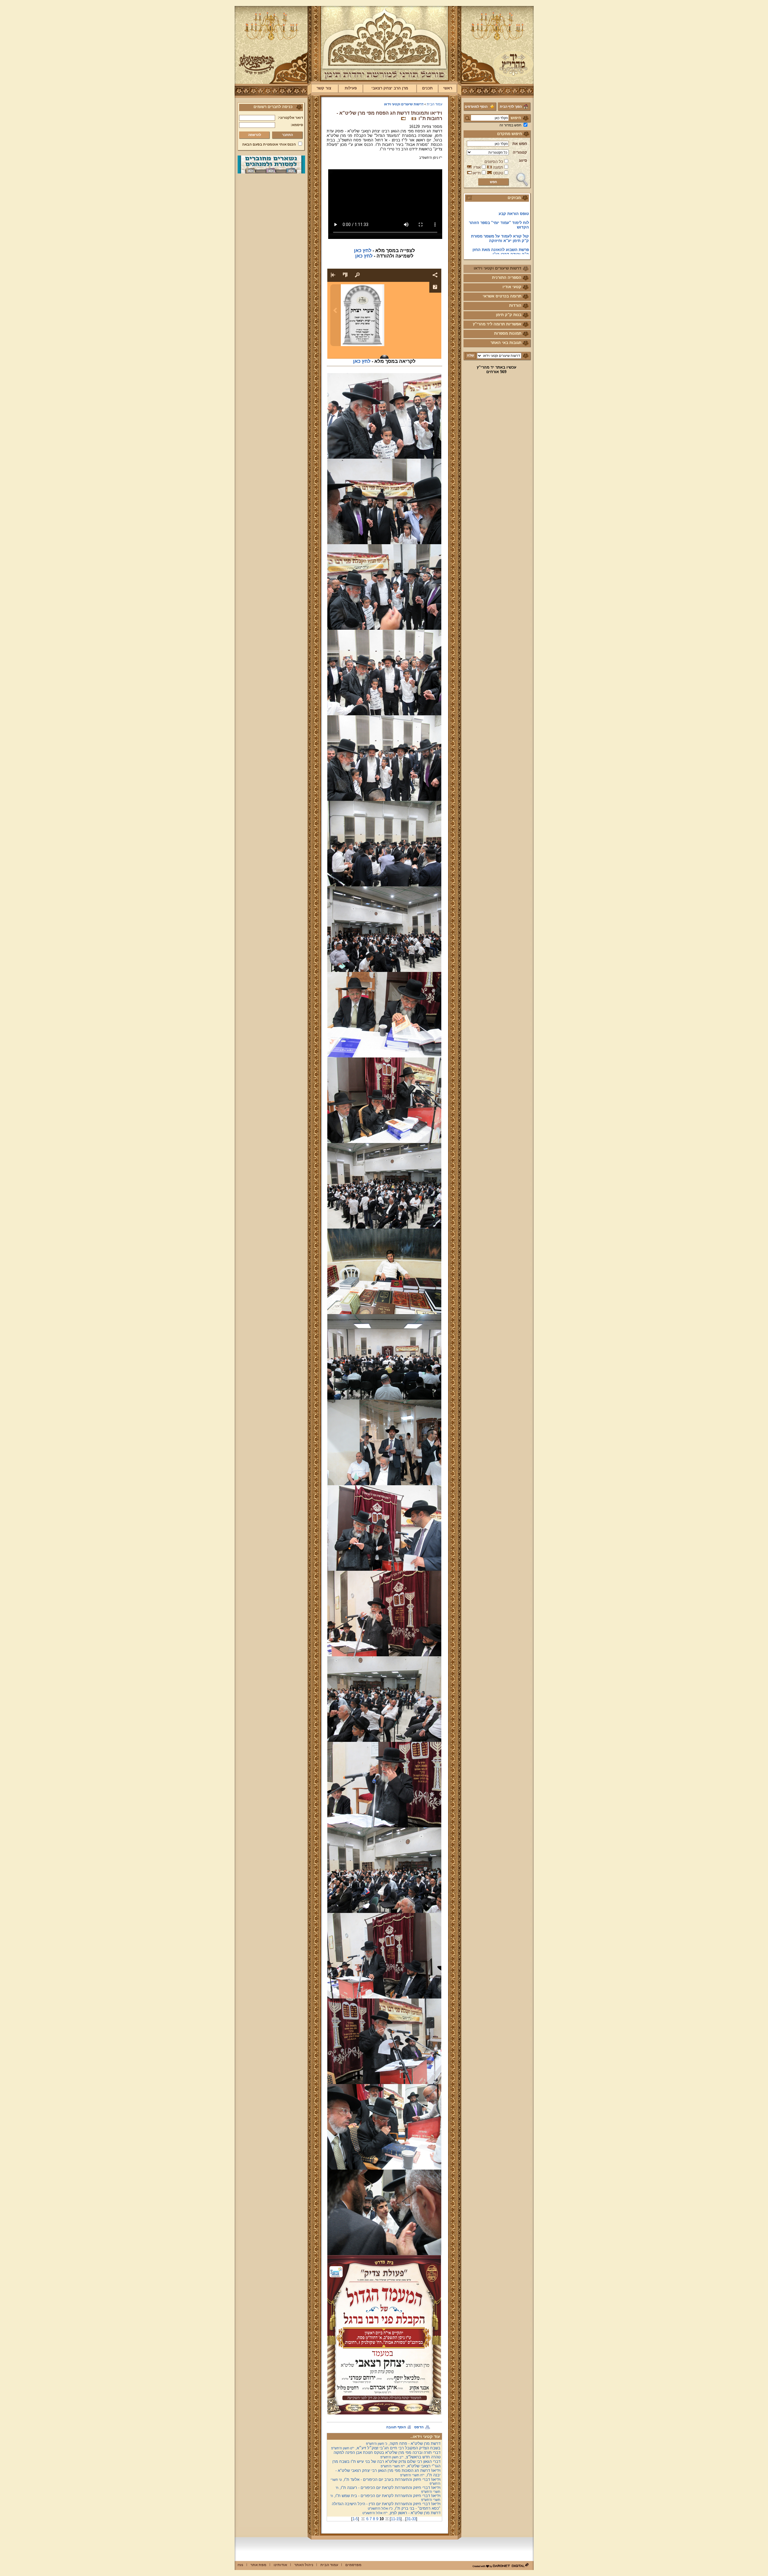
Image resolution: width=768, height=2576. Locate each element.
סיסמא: (297, 125)
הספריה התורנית (507, 278)
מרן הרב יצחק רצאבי (390, 88)
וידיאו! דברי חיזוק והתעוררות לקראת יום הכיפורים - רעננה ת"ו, (388, 2489)
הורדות (515, 305)
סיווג (523, 160)
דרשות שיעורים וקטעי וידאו (498, 268)
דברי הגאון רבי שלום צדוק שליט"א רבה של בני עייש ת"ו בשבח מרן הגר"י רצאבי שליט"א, (386, 2464)
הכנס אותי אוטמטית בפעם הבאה (269, 144)
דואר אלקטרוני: (290, 118)
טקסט (498, 173)
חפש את (520, 144)
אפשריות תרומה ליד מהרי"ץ (497, 324)
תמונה (498, 167)
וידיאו (477, 173)
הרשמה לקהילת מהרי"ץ (508, 219)
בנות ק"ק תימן (509, 315)
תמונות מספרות (508, 333)
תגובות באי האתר (506, 343)
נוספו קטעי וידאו (514, 228)
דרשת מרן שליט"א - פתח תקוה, (403, 2443)
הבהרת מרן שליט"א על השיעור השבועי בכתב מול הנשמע (502, 248)
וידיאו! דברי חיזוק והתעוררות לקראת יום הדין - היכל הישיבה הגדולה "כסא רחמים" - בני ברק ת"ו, (386, 2506)
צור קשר (324, 88)
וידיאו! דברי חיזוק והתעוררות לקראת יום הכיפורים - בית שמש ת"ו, (385, 2498)
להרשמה (255, 135)
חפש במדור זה (510, 125)
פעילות (351, 88)
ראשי (448, 88)
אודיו (477, 167)
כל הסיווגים (494, 162)
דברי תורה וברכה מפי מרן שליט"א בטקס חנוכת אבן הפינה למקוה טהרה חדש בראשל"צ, (387, 2455)
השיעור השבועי (516, 237)
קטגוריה (520, 152)
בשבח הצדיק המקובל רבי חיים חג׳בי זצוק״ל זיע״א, (386, 2448)
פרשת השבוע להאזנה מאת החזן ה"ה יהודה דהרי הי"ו (501, 208)
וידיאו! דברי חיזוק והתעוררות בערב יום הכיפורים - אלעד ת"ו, (385, 2481)
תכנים (427, 88)
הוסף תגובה (396, 2427)
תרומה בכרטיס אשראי (502, 296)
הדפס (419, 2427)
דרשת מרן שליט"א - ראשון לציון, (401, 2513)
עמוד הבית (435, 104)
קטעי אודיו (512, 287)
